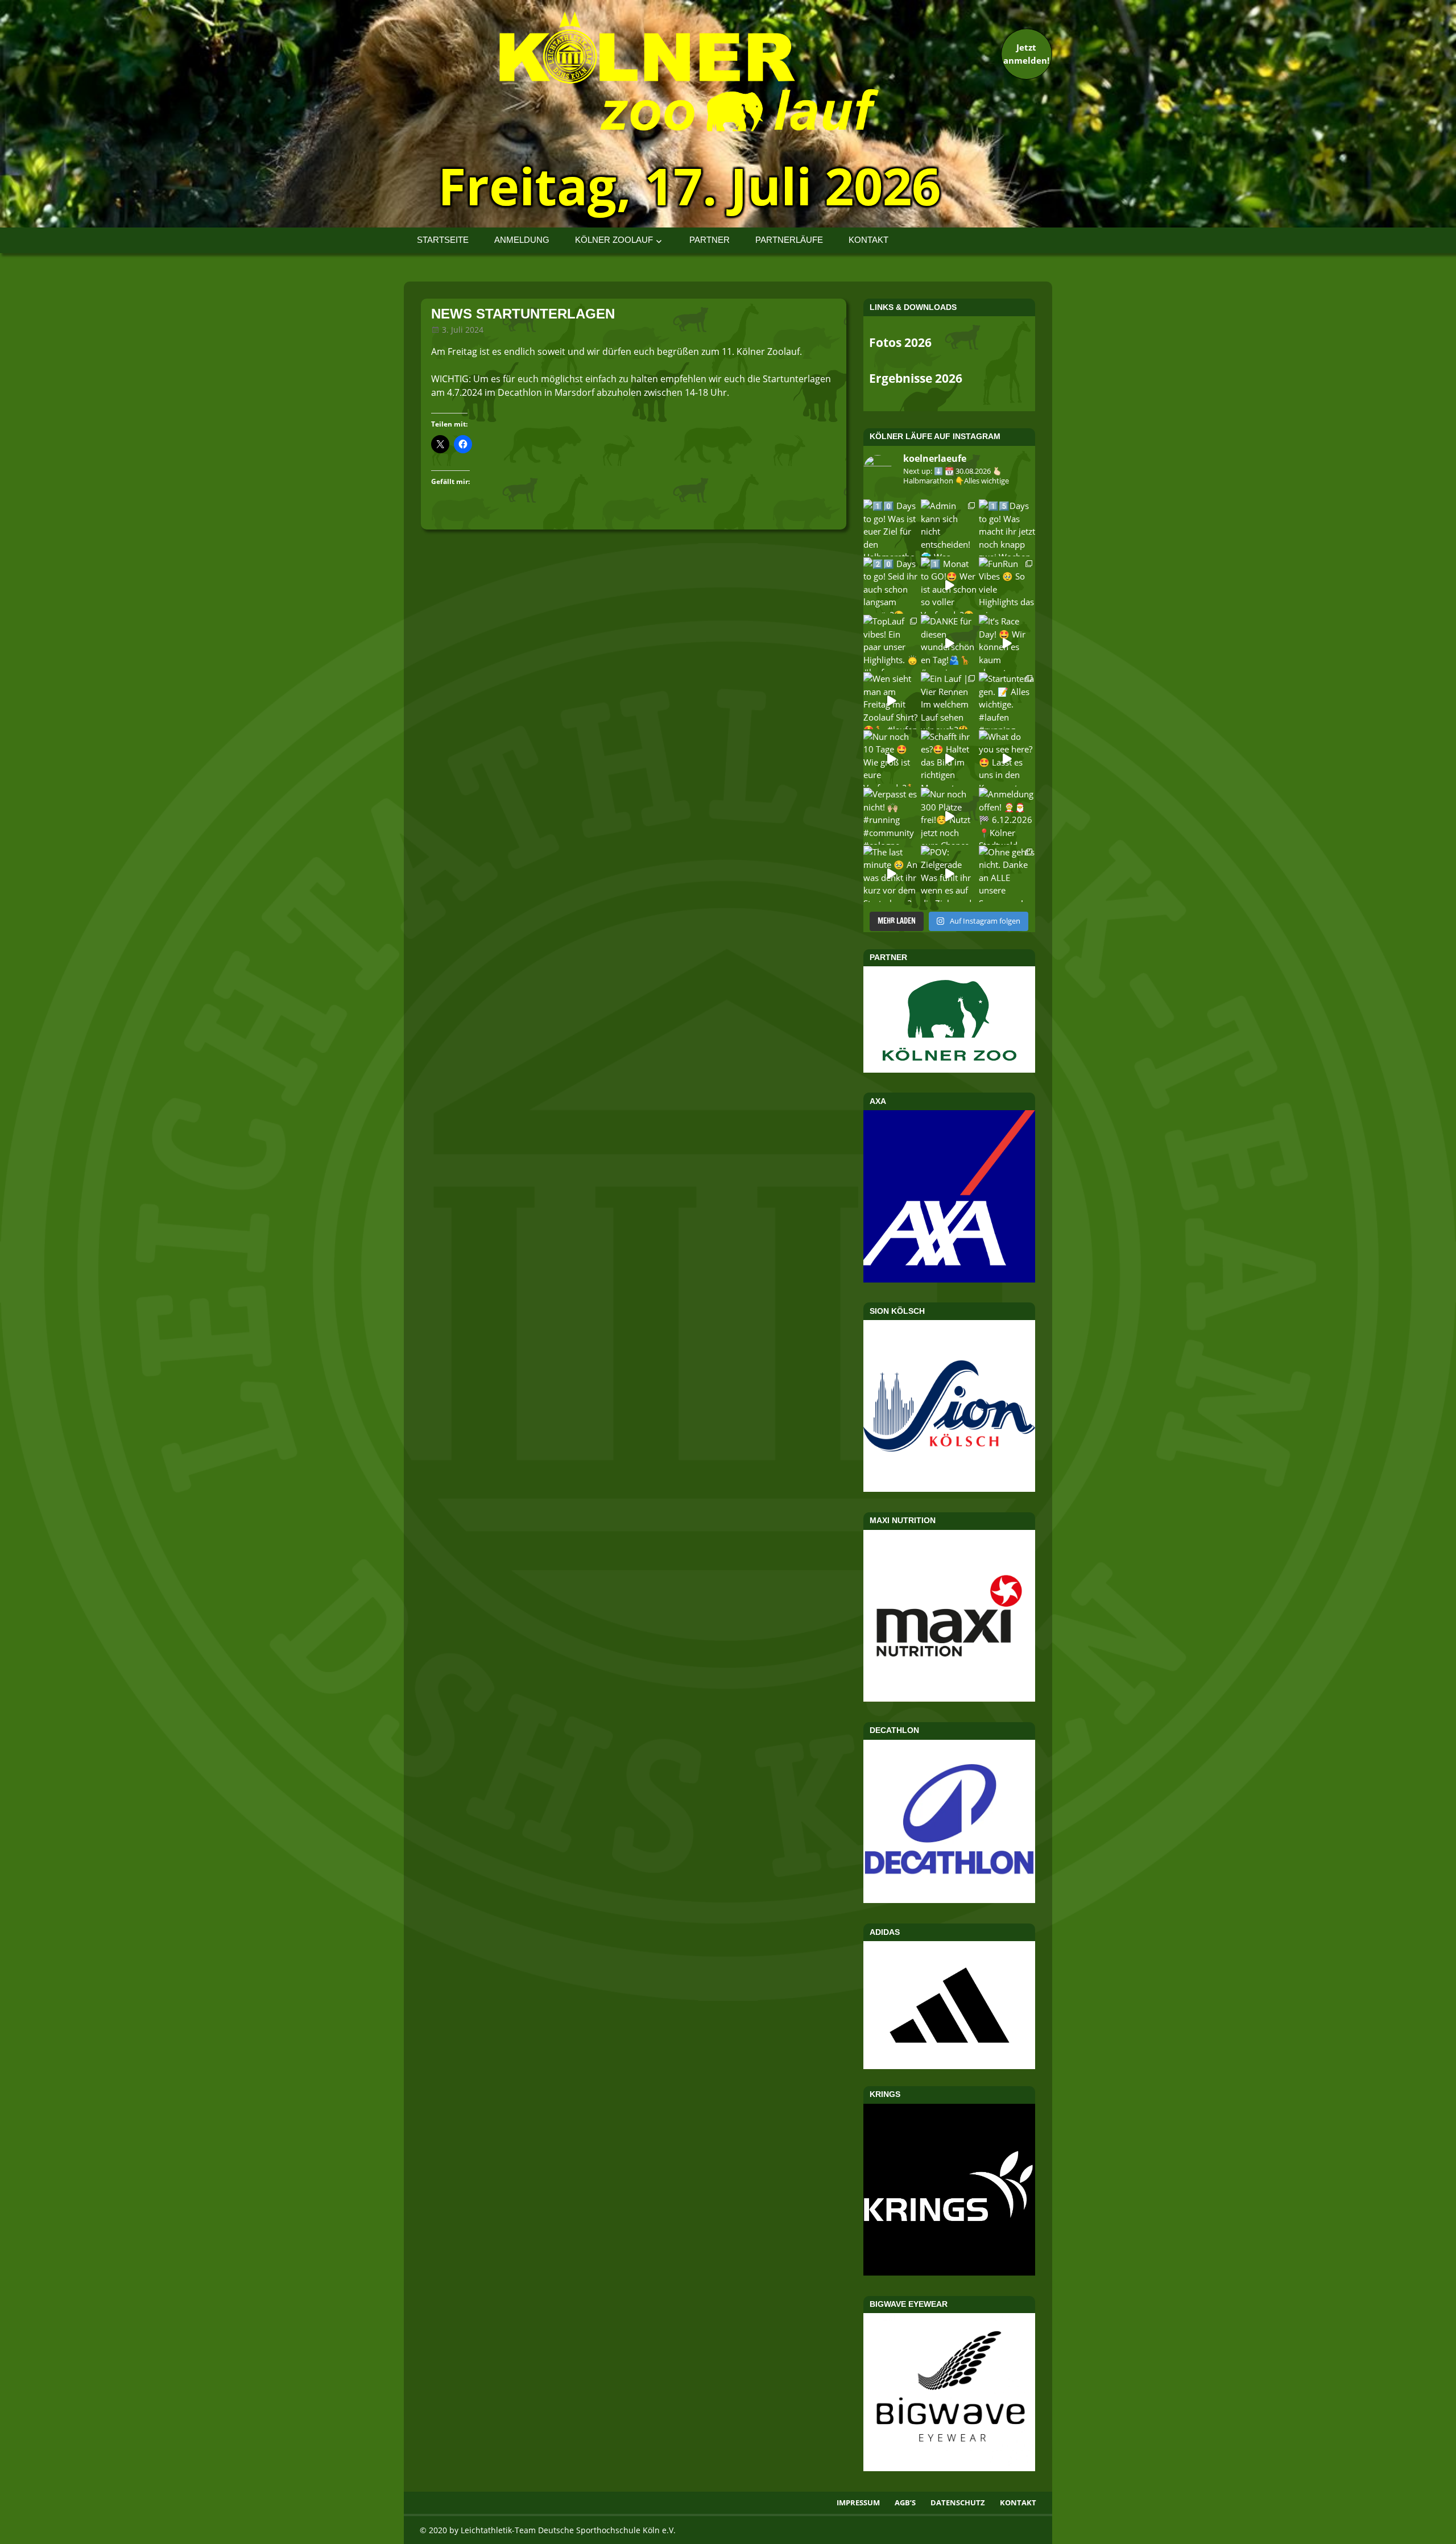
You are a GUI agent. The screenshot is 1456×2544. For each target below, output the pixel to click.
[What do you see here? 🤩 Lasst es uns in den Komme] (1007, 758)
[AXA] (949, 1279)
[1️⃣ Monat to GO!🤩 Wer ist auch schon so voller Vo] (949, 586)
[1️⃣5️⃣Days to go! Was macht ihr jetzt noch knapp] (1007, 528)
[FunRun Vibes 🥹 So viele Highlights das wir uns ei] (1007, 586)
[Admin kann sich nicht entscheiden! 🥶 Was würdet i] (949, 528)
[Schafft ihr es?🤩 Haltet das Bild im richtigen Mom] (949, 758)
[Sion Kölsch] (949, 1488)
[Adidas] (949, 2005)
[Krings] (949, 2272)
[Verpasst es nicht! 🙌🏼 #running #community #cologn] (892, 816)
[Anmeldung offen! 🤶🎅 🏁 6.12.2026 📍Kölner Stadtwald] (1007, 816)
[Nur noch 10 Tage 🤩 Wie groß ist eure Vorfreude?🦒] (892, 758)
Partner (710, 240)
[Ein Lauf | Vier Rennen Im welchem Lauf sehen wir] (949, 700)
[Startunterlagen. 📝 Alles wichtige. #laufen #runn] (1007, 700)
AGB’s (905, 2502)
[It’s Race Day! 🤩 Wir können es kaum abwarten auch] (1007, 643)
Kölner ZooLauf (614, 240)
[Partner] (949, 1069)
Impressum (858, 2502)
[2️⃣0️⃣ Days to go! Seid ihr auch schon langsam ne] (892, 586)
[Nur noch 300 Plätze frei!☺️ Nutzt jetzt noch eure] (949, 816)
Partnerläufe (789, 240)
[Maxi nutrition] (949, 1698)
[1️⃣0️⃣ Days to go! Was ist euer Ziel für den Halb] (892, 528)
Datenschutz (958, 2502)
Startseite (443, 240)
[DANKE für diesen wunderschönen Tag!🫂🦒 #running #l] (949, 643)
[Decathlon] (949, 1900)
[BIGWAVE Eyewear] (949, 2468)
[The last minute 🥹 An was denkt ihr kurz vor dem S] (892, 874)
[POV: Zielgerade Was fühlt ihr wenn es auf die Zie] (949, 874)
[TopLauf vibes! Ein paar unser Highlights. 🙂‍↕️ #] (892, 643)
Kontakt (868, 240)
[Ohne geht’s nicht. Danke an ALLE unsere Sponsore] (1007, 874)
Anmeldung (522, 240)
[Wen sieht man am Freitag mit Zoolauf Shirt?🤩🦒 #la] (892, 700)
